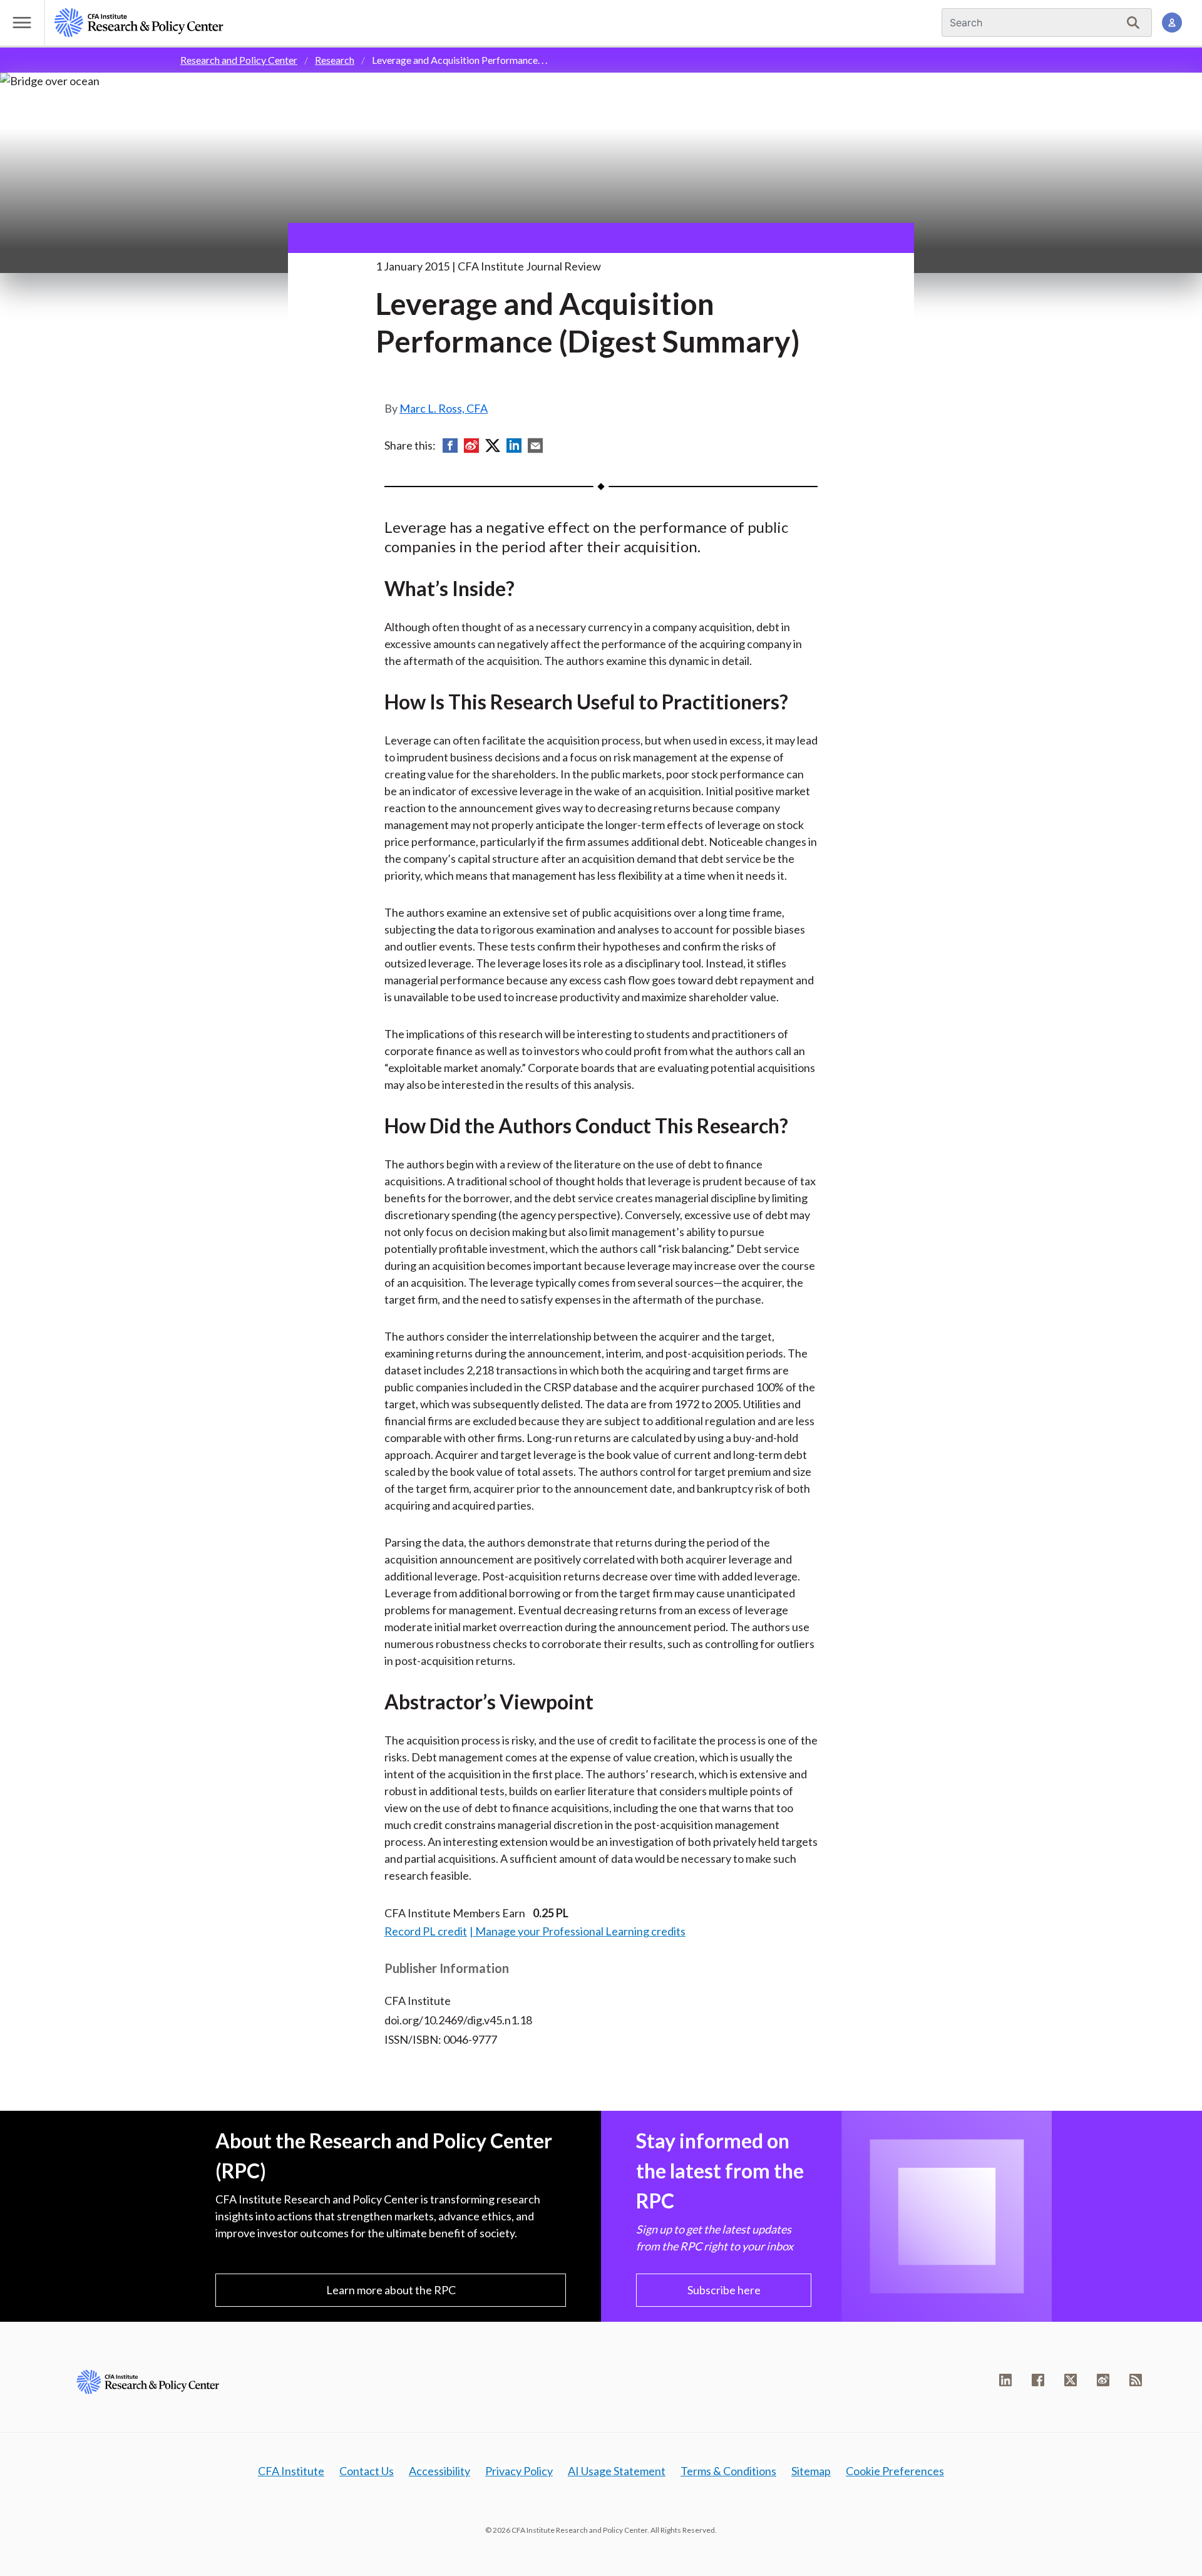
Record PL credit (426, 1931)
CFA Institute (291, 2471)
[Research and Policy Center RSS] (1136, 2380)
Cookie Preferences (895, 2471)
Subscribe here (724, 2290)
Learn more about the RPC (391, 2290)
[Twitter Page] (1071, 2380)
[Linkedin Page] (1005, 2380)
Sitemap (811, 2471)
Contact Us (367, 2471)
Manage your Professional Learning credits (580, 1931)
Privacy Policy (519, 2471)
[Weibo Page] (1103, 2380)
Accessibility (439, 2471)
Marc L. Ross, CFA (444, 408)
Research (335, 60)
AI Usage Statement (617, 2471)
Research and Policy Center (239, 60)
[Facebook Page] (1038, 2380)
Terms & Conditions (728, 2471)
